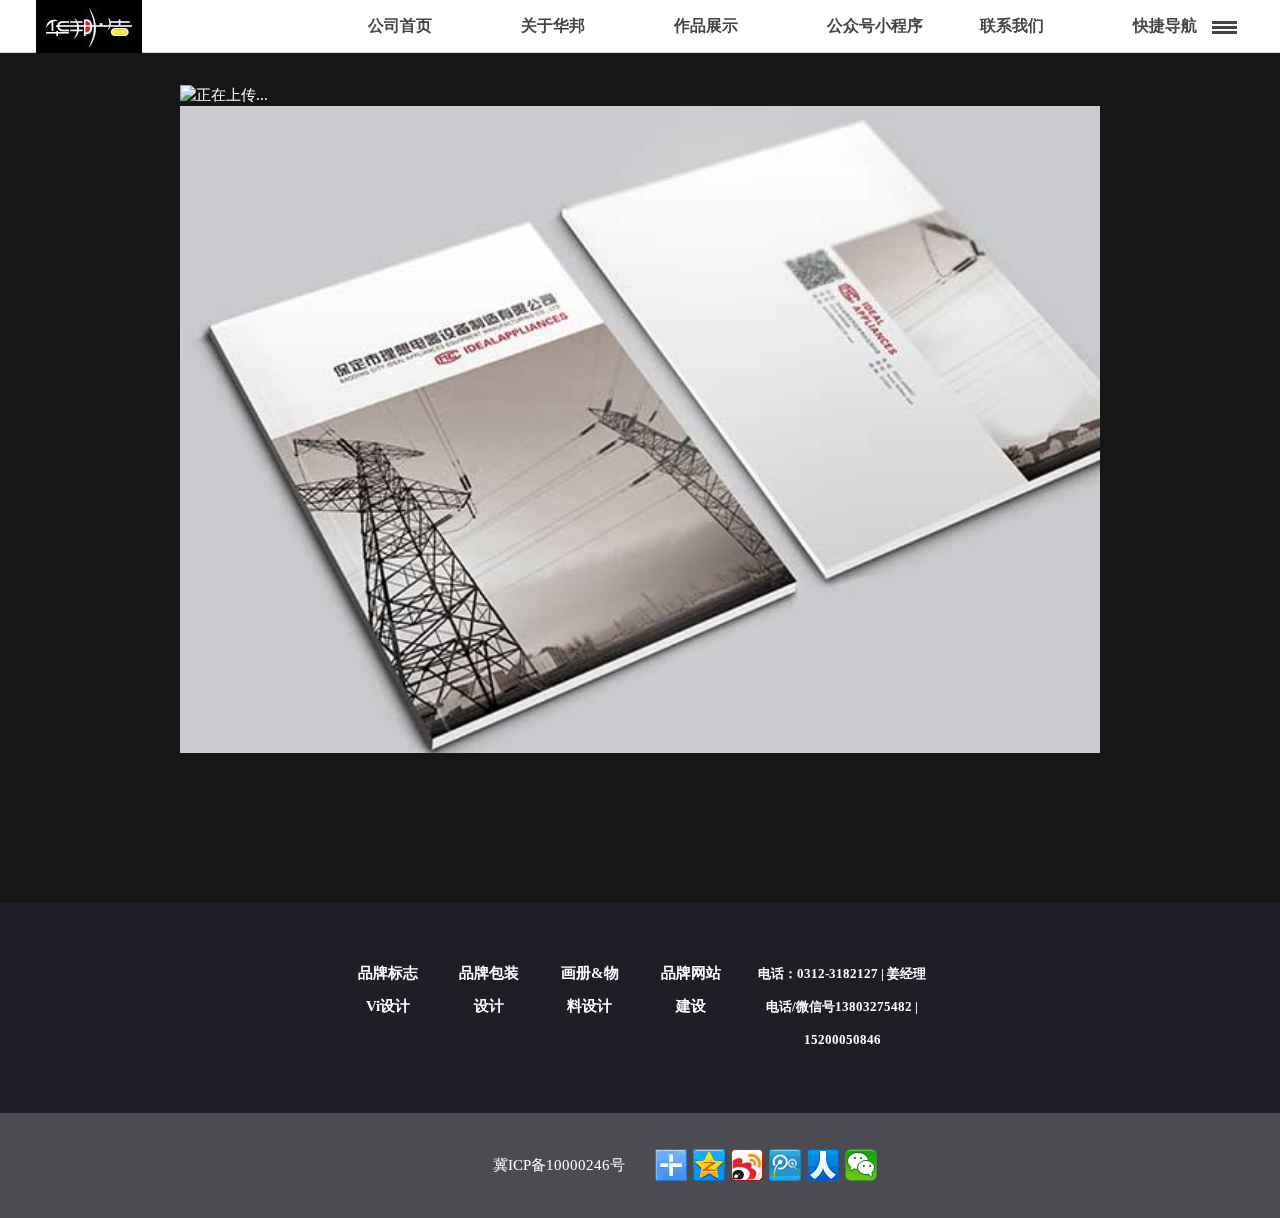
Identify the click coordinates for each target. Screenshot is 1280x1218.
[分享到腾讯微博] (785, 1165)
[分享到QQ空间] (709, 1165)
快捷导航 (1165, 25)
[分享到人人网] (823, 1165)
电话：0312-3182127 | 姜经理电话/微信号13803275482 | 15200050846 (842, 1006)
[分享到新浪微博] (747, 1165)
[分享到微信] (861, 1165)
